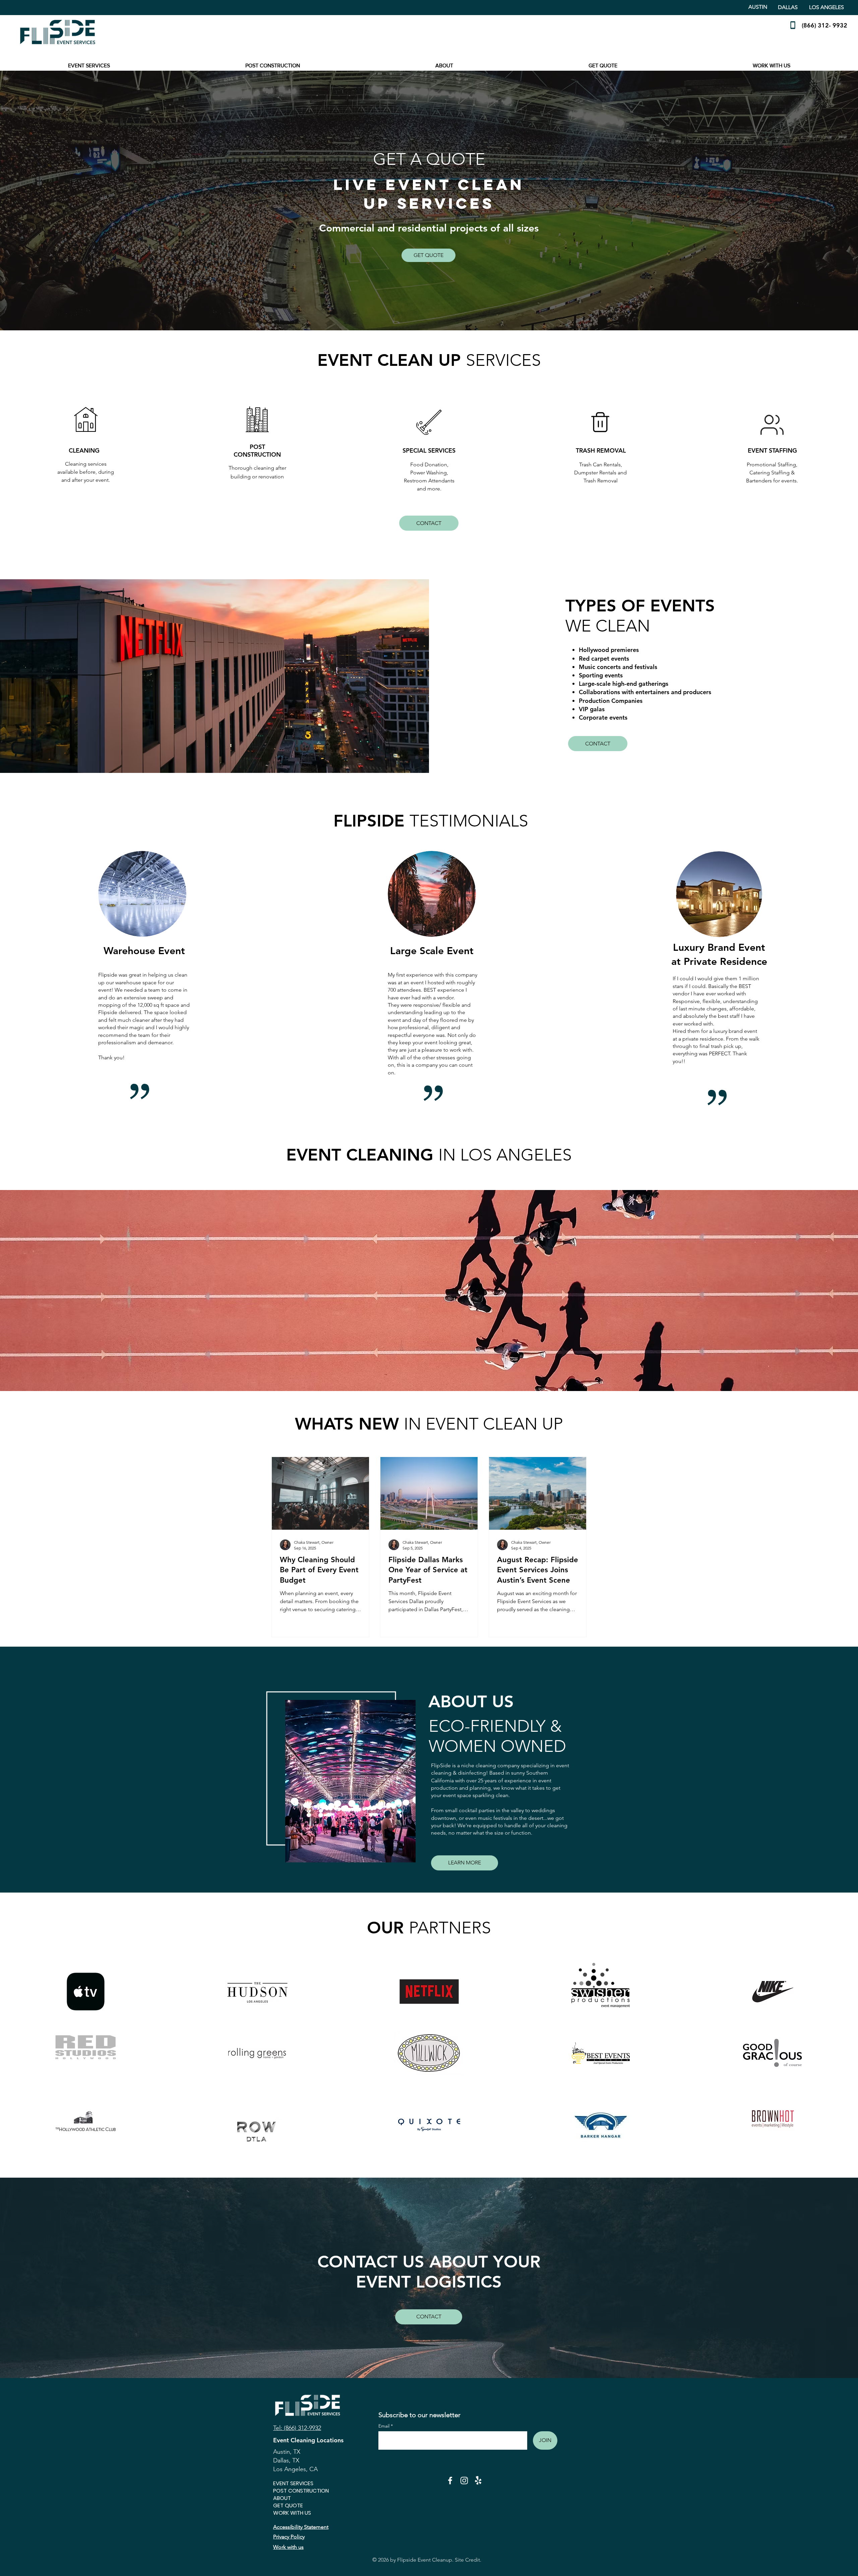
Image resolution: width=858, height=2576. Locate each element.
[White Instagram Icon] (464, 2481)
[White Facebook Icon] (450, 2481)
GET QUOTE (288, 2506)
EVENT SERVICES (293, 2484)
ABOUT (282, 2498)
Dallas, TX (286, 2460)
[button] (89, 66)
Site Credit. (468, 2560)
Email (385, 2426)
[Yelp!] (478, 2481)
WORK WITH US (292, 2513)
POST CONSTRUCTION (297, 2491)
